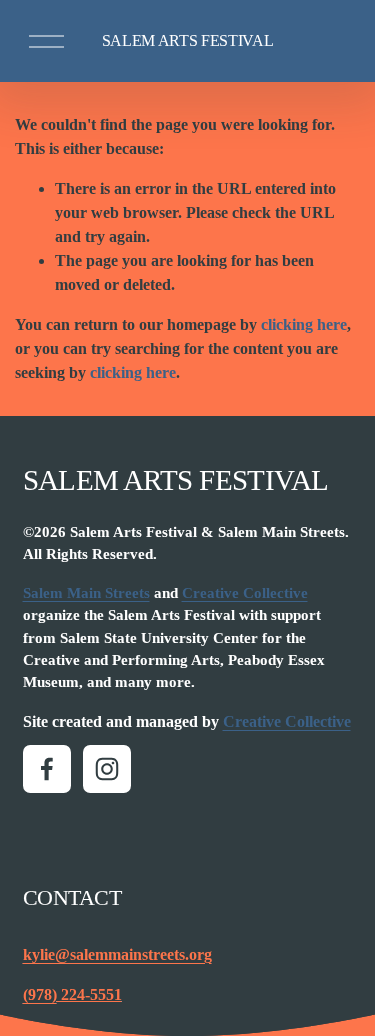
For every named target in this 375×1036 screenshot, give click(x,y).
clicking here (304, 324)
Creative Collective (245, 593)
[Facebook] (47, 769)
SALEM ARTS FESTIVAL (188, 40)
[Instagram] (107, 769)
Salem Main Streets (86, 593)
